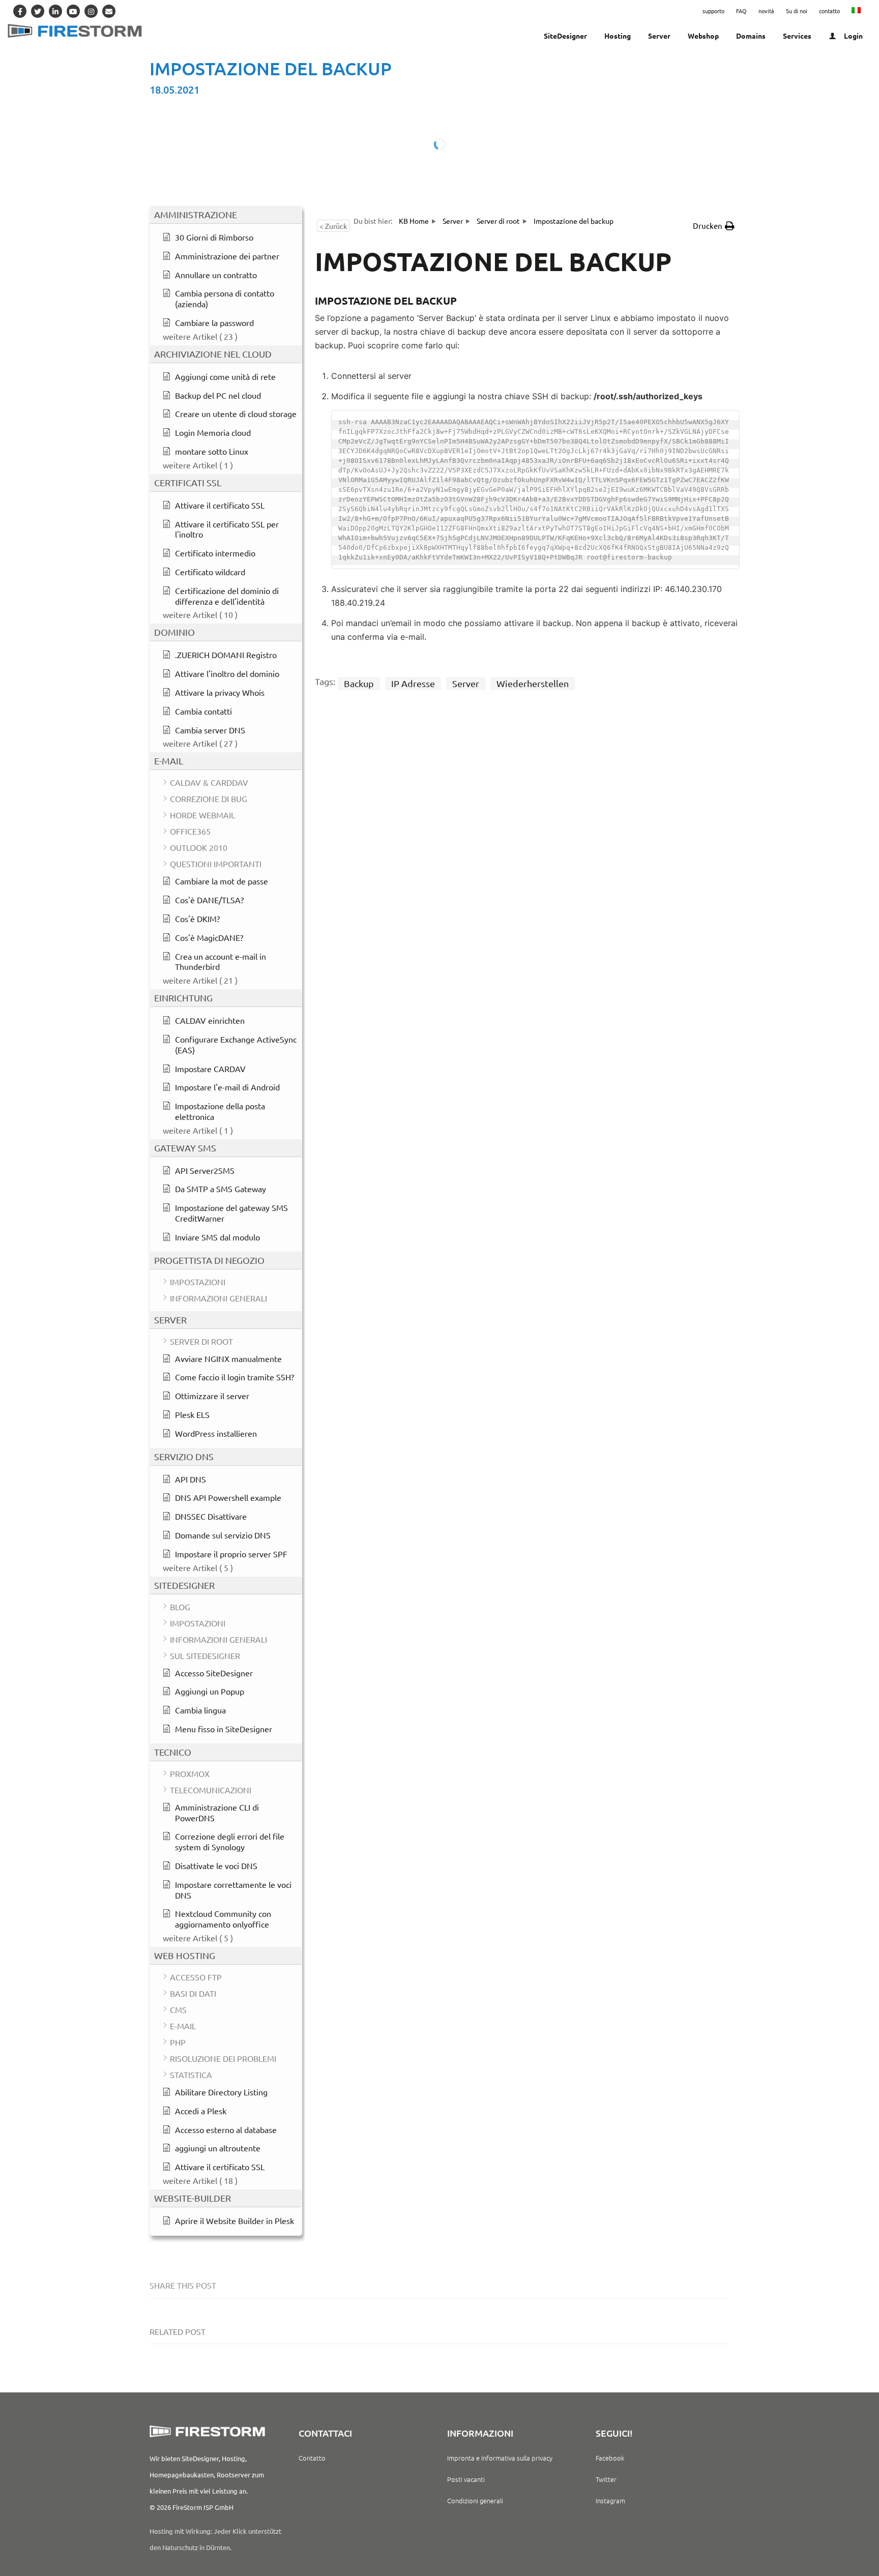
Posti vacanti (466, 2479)
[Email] (109, 11)
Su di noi (797, 11)
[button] (714, 226)
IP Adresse (413, 683)
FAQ (741, 11)
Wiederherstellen (533, 683)
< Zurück (333, 226)
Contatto (312, 2458)
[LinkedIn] (55, 11)
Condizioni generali (475, 2500)
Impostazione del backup (271, 68)
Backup (359, 683)
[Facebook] (20, 11)
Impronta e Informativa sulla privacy (500, 2458)
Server (466, 683)
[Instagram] (91, 11)
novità (766, 11)
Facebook (610, 2458)
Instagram (610, 2500)
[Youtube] (73, 11)
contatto (829, 11)
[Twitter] (38, 11)
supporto (713, 11)
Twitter (606, 2479)
